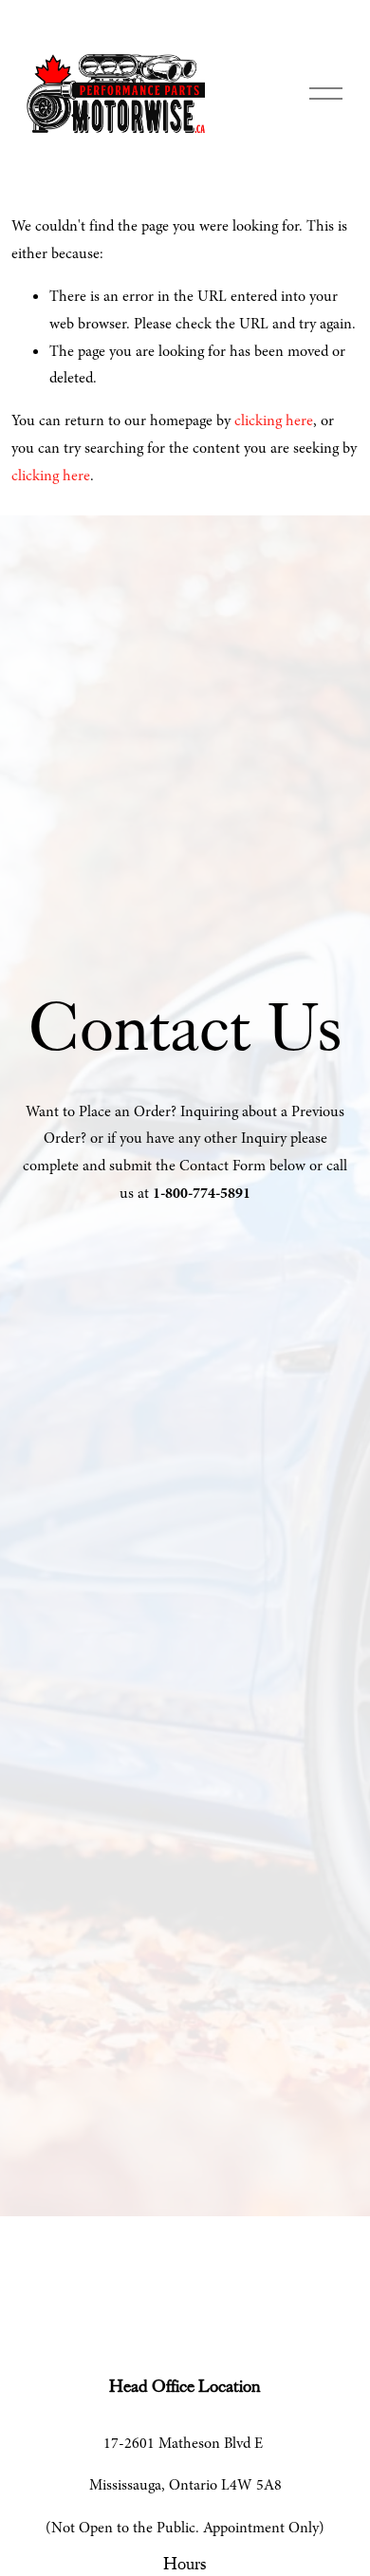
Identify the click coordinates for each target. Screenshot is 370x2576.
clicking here (274, 420)
